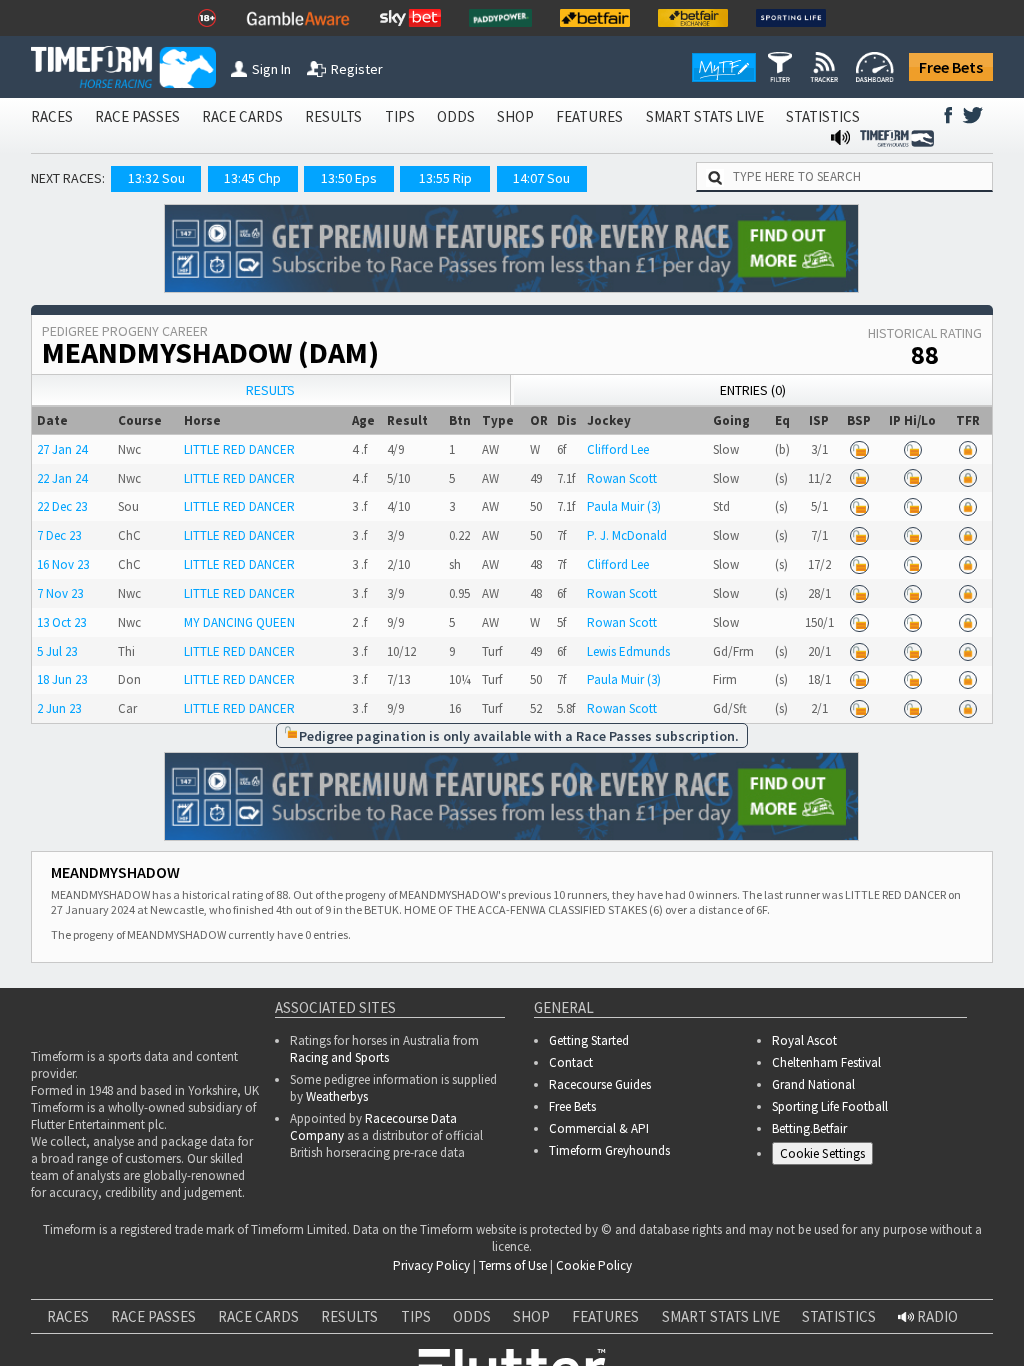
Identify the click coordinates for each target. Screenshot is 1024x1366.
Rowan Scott (622, 478)
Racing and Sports (339, 1057)
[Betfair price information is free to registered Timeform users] (859, 449)
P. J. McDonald (627, 535)
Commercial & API (599, 1128)
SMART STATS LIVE (705, 116)
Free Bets (951, 67)
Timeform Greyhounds (609, 1150)
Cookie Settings (822, 1153)
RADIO (936, 1316)
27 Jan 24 (62, 449)
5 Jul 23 (57, 651)
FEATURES (589, 116)
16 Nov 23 (63, 564)
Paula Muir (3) (624, 506)
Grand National (813, 1084)
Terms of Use (513, 1265)
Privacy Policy (431, 1265)
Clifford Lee (618, 449)
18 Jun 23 (62, 679)
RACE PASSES (137, 116)
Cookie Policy (594, 1265)
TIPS (400, 116)
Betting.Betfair (809, 1128)
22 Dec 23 (62, 506)
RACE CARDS (242, 116)
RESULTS (333, 116)
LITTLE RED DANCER (239, 449)
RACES (52, 116)
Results (270, 390)
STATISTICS (823, 116)
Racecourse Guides (600, 1084)
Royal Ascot (804, 1040)
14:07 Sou (541, 178)
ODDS (456, 116)
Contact (571, 1062)
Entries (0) (753, 390)
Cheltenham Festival (826, 1062)
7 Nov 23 (60, 593)
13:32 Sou (156, 178)
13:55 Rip (445, 178)
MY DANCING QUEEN (239, 622)
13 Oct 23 (61, 622)
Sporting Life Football (830, 1106)
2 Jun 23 (59, 708)
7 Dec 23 (59, 535)
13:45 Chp (252, 178)
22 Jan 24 (62, 478)
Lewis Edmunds (628, 651)
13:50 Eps (349, 178)
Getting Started (589, 1040)
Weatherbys (337, 1096)
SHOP (515, 116)
